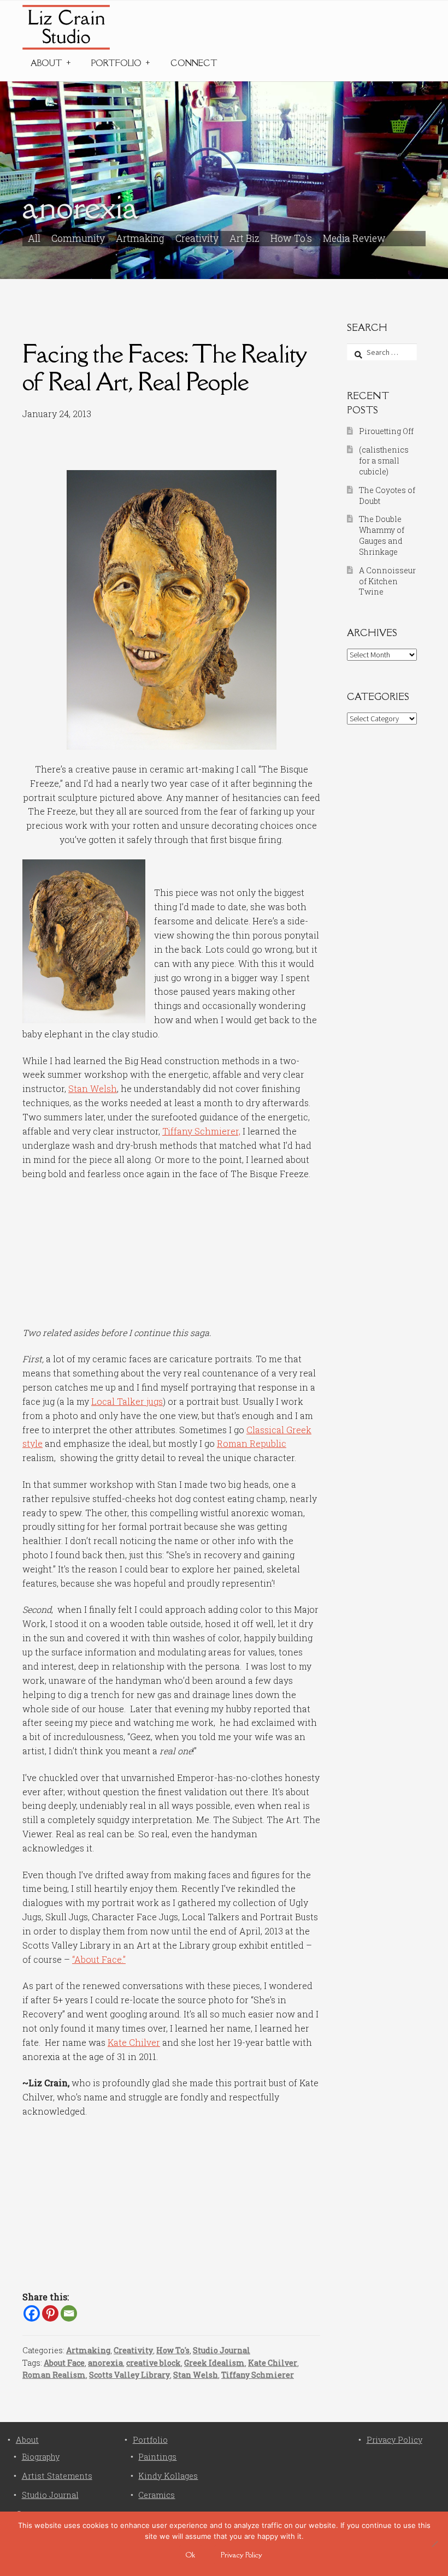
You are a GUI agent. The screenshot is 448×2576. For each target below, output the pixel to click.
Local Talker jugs (127, 1401)
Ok (190, 2555)
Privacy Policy (394, 2440)
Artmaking (140, 238)
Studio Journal (222, 2350)
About (46, 63)
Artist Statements (57, 2476)
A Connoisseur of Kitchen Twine (387, 581)
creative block (154, 2363)
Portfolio (116, 63)
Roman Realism (54, 2375)
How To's (291, 238)
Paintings (157, 2457)
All (34, 238)
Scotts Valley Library (129, 2375)
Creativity (197, 238)
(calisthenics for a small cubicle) (384, 461)
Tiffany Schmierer (258, 2375)
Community (78, 238)
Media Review (354, 238)
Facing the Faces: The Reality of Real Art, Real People (164, 367)
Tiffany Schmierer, (201, 1131)
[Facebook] (32, 2313)
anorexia (105, 2363)
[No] (434, 2544)
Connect (194, 63)
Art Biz (244, 238)
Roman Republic (252, 1443)
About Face (64, 2363)
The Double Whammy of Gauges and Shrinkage (382, 535)
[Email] (69, 2313)
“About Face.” (99, 1959)
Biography (41, 2457)
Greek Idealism (214, 2363)
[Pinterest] (50, 2313)
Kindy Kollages (168, 2476)
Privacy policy (241, 2555)
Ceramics (157, 2495)
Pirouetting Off (386, 431)
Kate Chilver (134, 2042)
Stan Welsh (93, 1088)
